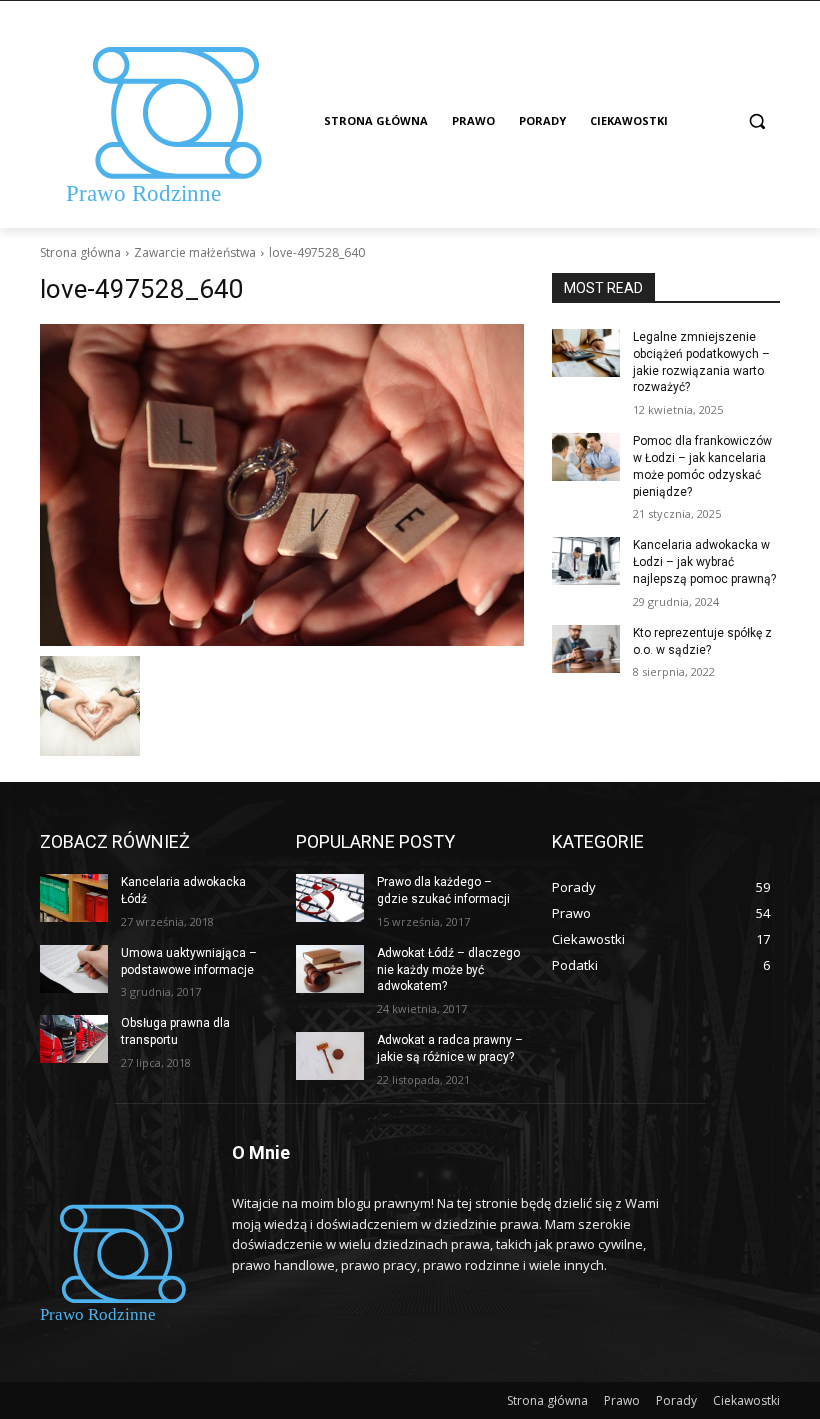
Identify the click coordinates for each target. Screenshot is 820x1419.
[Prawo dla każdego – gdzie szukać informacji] (330, 898)
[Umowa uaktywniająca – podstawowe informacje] (74, 969)
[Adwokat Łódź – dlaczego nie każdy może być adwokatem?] (330, 969)
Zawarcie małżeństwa (195, 252)
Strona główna (80, 252)
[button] (756, 121)
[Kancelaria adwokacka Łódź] (74, 898)
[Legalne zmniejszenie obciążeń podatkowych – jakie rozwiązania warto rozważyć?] (586, 353)
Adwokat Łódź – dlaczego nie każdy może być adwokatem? (448, 970)
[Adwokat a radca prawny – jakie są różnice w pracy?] (330, 1056)
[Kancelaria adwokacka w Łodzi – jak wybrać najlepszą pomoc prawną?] (586, 561)
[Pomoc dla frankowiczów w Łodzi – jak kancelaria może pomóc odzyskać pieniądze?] (586, 457)
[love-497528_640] (282, 485)
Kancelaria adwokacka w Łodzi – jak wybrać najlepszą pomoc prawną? (704, 562)
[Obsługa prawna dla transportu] (74, 1039)
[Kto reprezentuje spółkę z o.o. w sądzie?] (586, 649)
